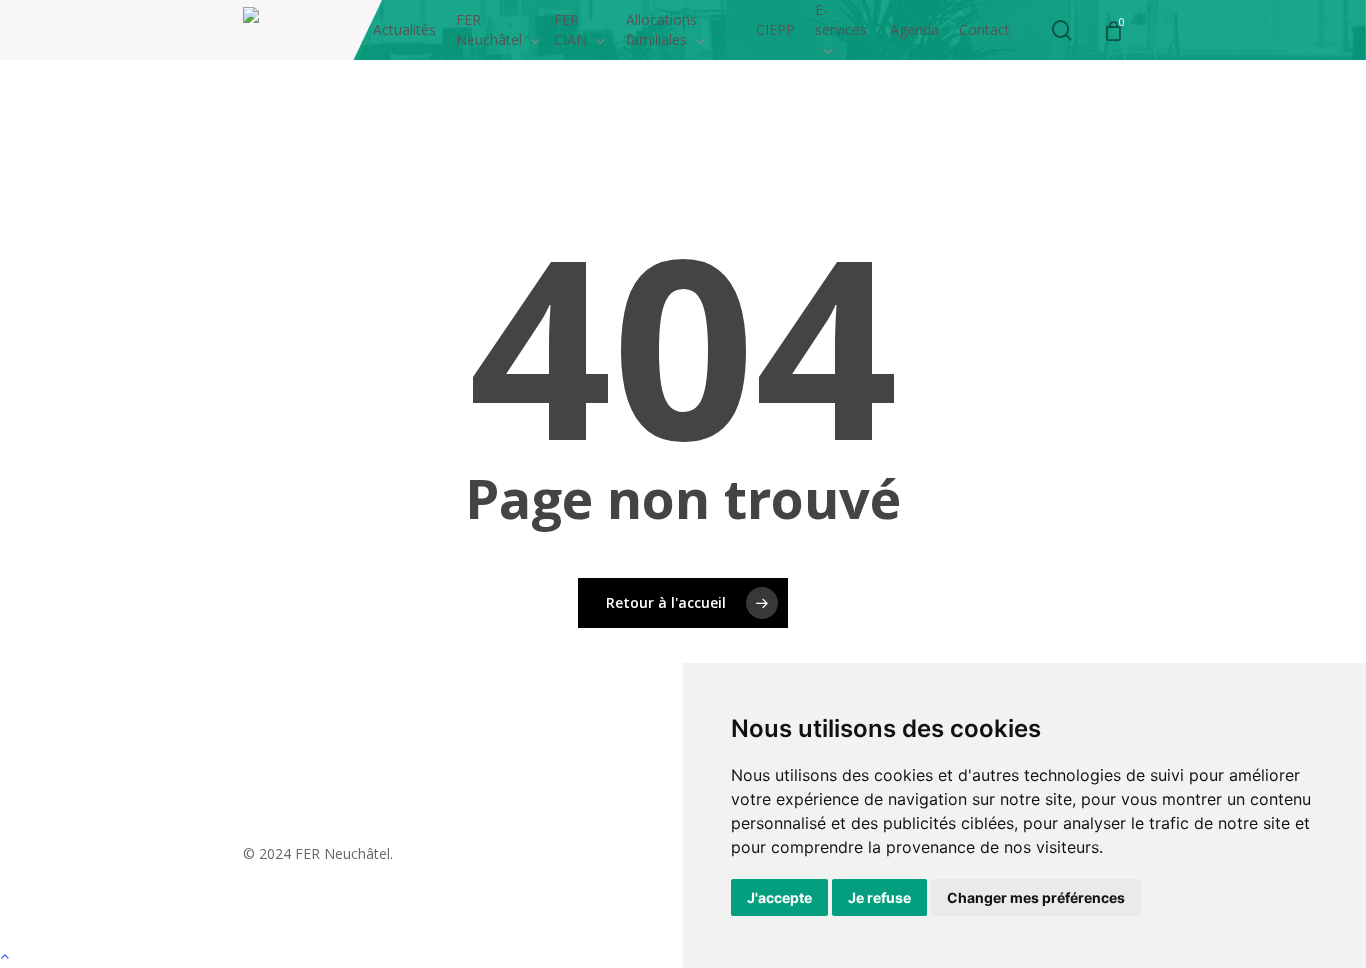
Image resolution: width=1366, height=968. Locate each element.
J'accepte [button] (779, 897)
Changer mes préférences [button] (1036, 897)
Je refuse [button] (879, 897)
